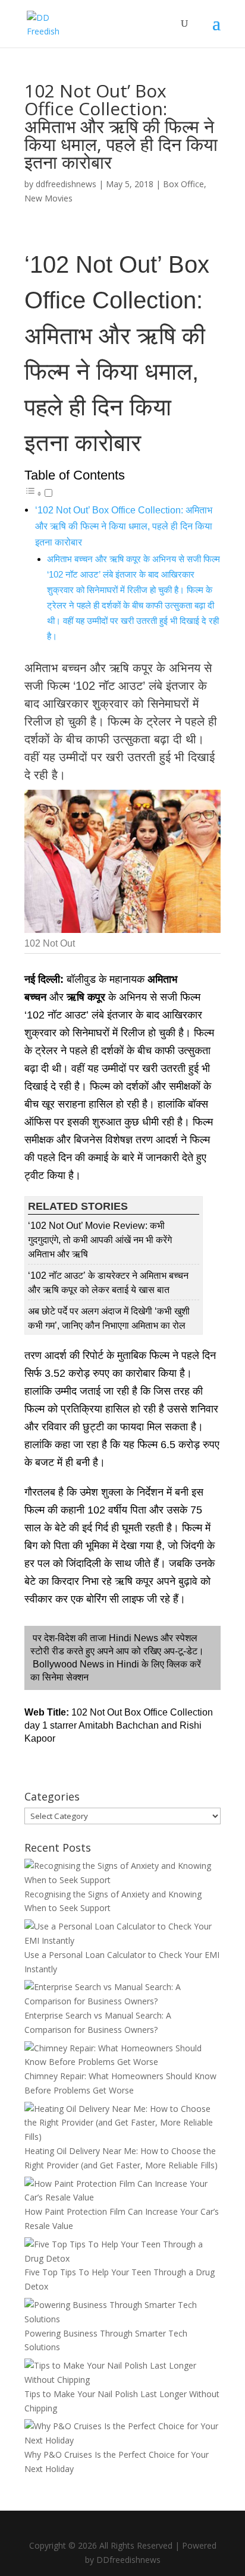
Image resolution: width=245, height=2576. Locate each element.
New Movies (48, 198)
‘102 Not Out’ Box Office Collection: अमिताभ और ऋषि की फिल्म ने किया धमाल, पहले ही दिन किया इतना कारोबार (124, 526)
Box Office (183, 184)
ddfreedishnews (66, 184)
